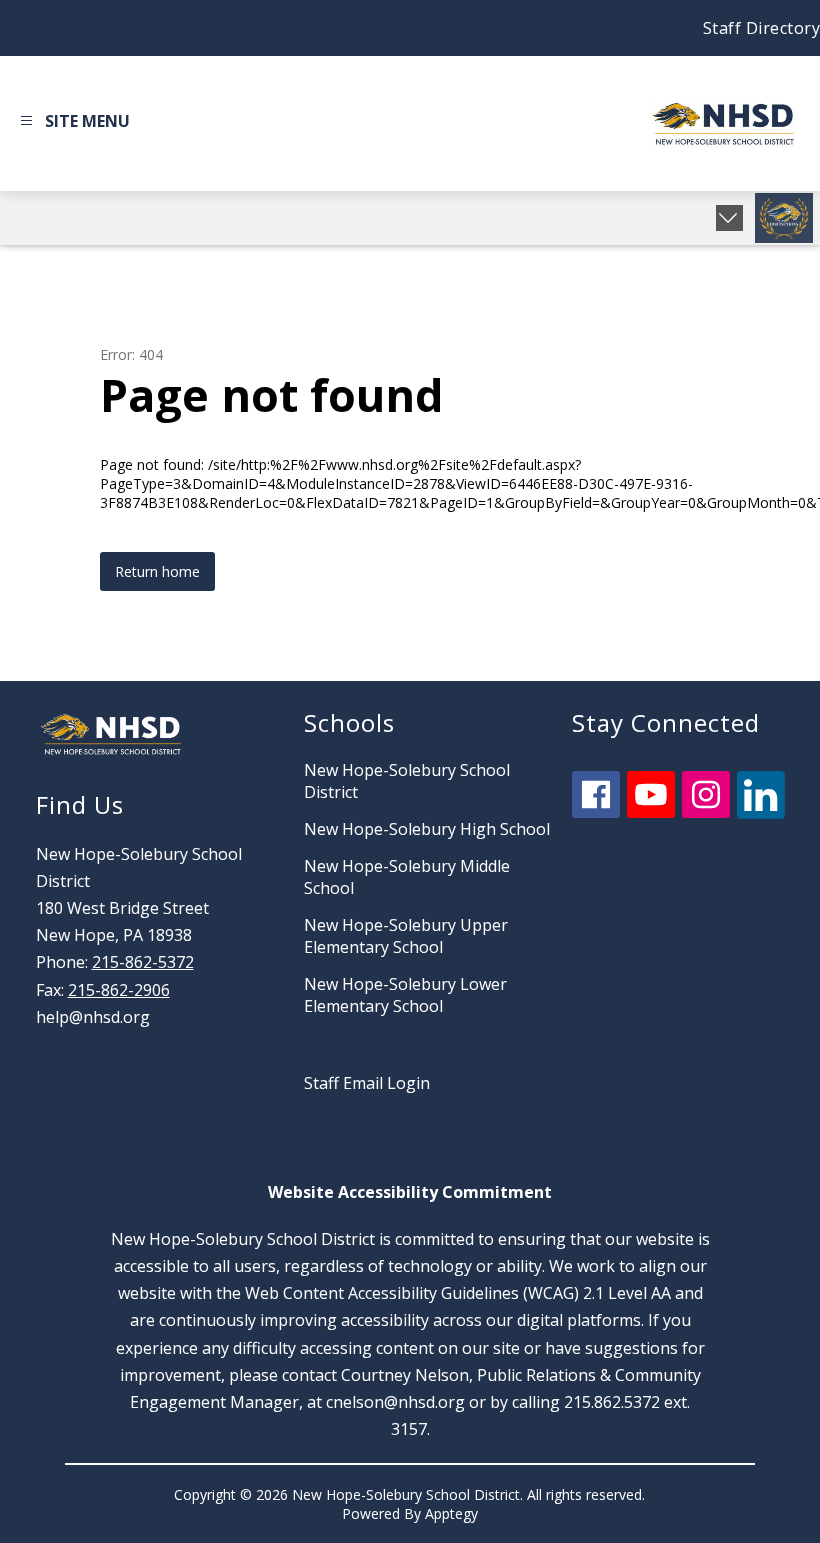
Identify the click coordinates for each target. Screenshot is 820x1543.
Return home (157, 571)
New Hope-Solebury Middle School (407, 877)
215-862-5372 (143, 962)
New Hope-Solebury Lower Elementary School (405, 995)
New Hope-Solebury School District (407, 781)
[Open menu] (72, 124)
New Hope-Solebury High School (427, 829)
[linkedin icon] (761, 813)
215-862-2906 (119, 990)
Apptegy (451, 1513)
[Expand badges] (729, 218)
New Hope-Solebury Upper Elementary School (406, 936)
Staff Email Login (367, 1083)
